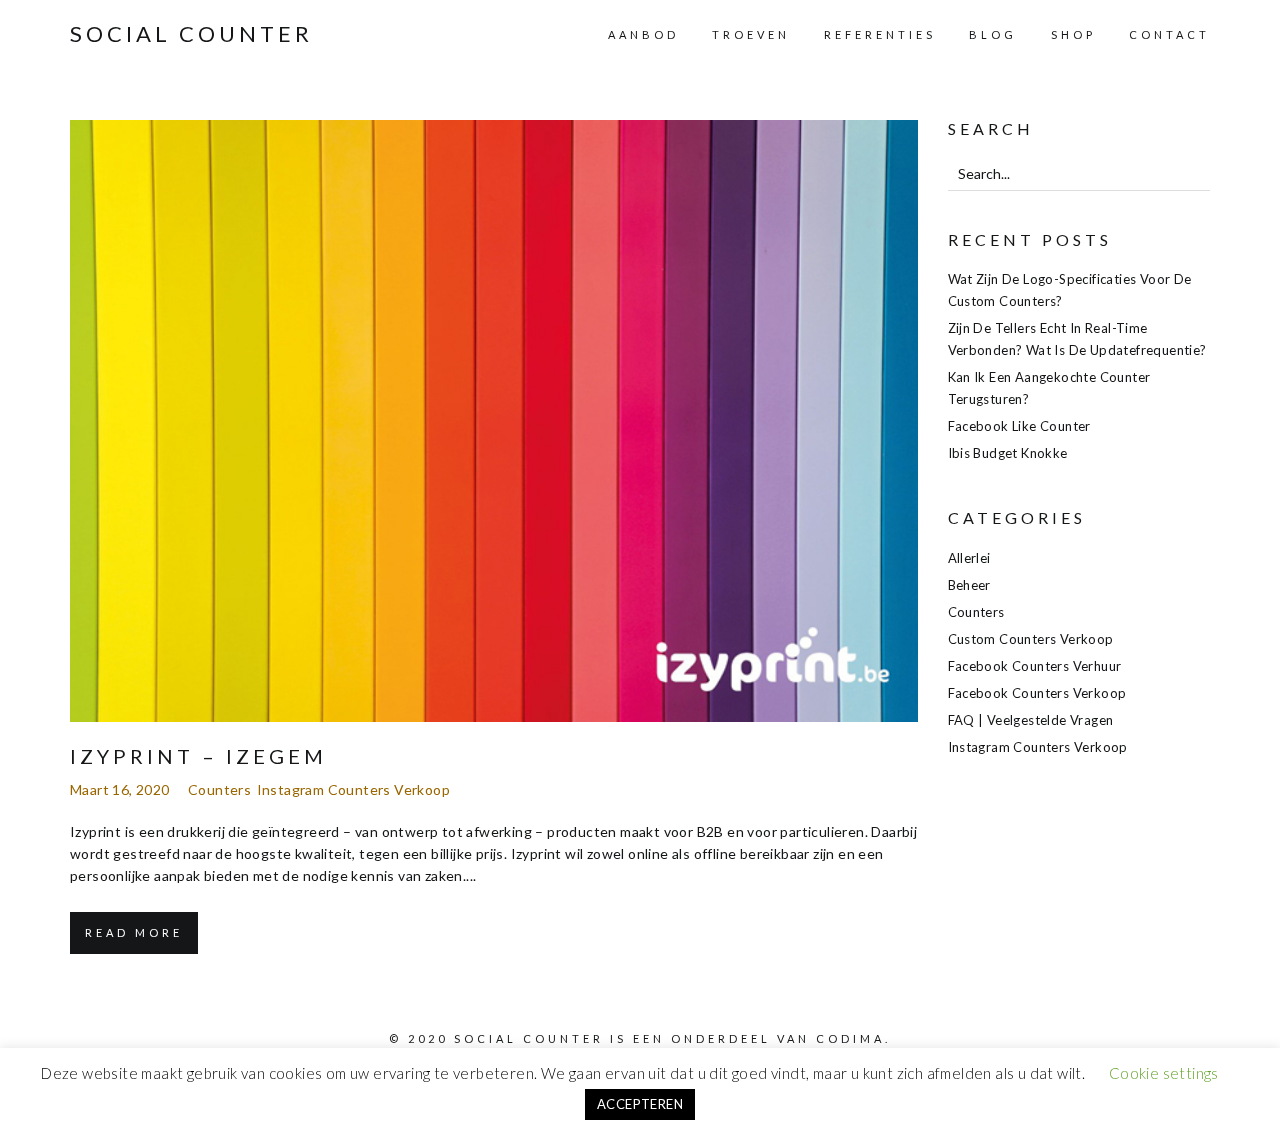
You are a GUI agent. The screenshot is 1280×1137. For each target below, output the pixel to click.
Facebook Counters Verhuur (1035, 666)
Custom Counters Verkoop (1031, 639)
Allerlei (969, 558)
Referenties (880, 34)
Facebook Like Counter (1019, 426)
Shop (1073, 34)
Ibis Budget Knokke (1008, 453)
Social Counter (191, 34)
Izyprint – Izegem (198, 756)
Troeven (751, 34)
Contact (1169, 34)
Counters (219, 789)
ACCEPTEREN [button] (640, 1104)
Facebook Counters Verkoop (1037, 693)
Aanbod (643, 34)
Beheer (969, 585)
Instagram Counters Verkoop (353, 789)
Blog (993, 34)
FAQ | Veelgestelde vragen (1031, 720)
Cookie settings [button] (1164, 1073)
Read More (134, 932)
